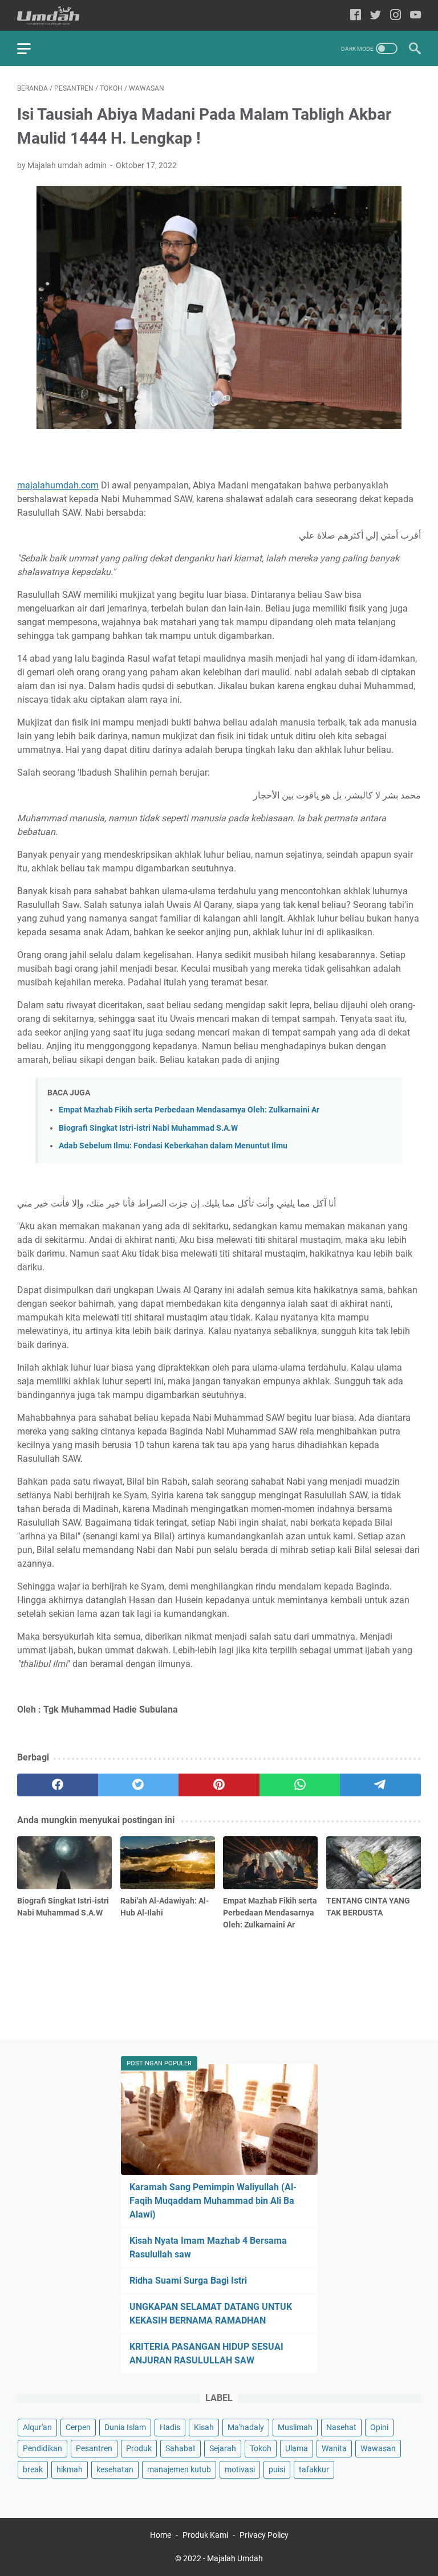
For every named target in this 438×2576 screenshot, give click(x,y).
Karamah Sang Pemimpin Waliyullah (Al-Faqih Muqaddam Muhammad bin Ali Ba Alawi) (213, 2201)
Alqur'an (37, 2427)
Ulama (297, 2448)
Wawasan (378, 2448)
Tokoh (261, 2448)
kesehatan (115, 2469)
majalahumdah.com (58, 485)
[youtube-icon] (415, 16)
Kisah (204, 2427)
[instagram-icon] (396, 16)
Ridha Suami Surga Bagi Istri (188, 2281)
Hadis (170, 2427)
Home (161, 2535)
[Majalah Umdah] (55, 16)
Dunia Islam (125, 2427)
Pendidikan (42, 2448)
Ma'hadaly (246, 2427)
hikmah (70, 2469)
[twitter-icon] (376, 16)
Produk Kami (205, 2535)
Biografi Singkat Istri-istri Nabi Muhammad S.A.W (148, 1128)
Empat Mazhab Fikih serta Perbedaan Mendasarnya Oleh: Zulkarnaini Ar (189, 1110)
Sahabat (181, 2448)
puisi (277, 2469)
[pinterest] (219, 1785)
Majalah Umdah (235, 2558)
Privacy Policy (264, 2535)
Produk (139, 2448)
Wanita (334, 2448)
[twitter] (139, 1785)
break (33, 2469)
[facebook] (58, 1785)
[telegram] (380, 1785)
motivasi (240, 2469)
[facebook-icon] (356, 16)
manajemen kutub (179, 2469)
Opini (379, 2427)
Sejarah (223, 2448)
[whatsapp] (300, 1785)
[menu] (31, 48)
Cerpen (78, 2427)
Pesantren (94, 2448)
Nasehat (341, 2427)
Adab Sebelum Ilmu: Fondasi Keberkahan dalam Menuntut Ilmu (173, 1146)
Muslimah (295, 2427)
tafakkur (314, 2469)
